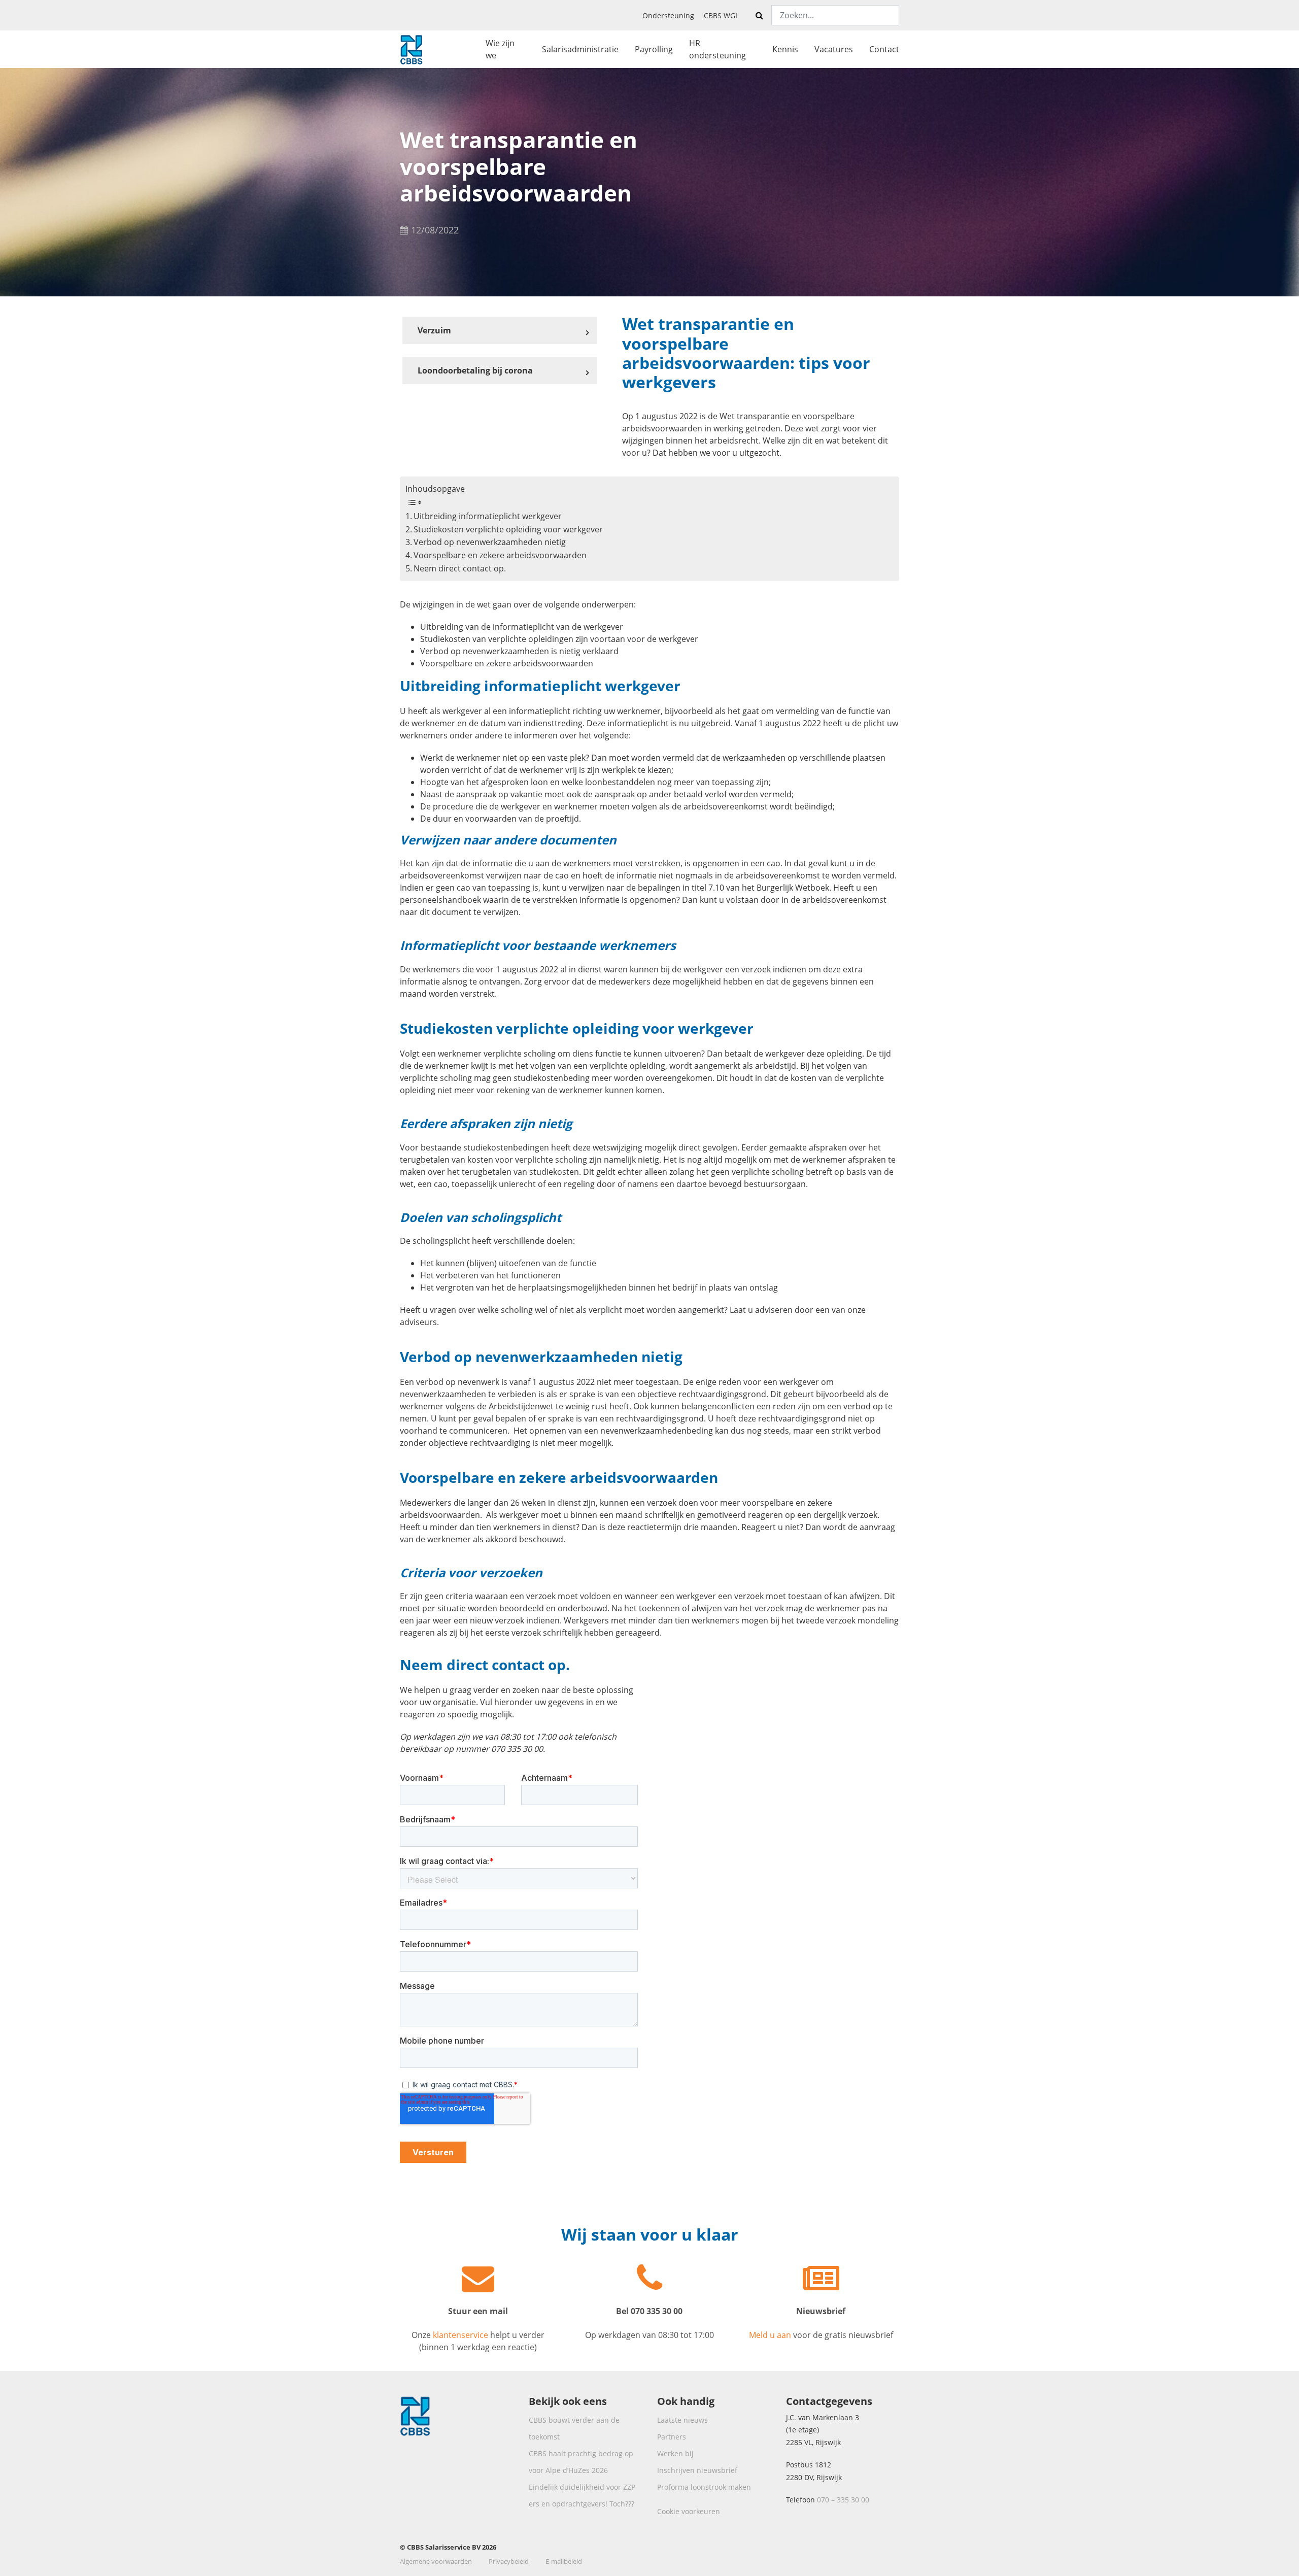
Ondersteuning (668, 15)
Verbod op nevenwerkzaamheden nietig (490, 542)
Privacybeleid (509, 2561)
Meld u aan (771, 2335)
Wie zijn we (500, 49)
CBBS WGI (721, 15)
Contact (884, 49)
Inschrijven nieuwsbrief (697, 2470)
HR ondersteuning (717, 49)
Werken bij (675, 2453)
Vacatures (834, 49)
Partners (672, 2437)
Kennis (785, 49)
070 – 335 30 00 (843, 2500)
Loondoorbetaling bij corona (475, 370)
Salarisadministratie (580, 49)
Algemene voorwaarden (436, 2561)
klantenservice (460, 2335)
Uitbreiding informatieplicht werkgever (488, 516)
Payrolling (654, 49)
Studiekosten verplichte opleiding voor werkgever (508, 529)
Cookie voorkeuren (689, 2511)
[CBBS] (411, 48)
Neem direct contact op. (460, 568)
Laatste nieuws (682, 2420)
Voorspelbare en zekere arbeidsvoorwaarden (500, 555)
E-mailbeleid (564, 2561)
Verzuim (434, 330)
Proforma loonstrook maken (704, 2487)
